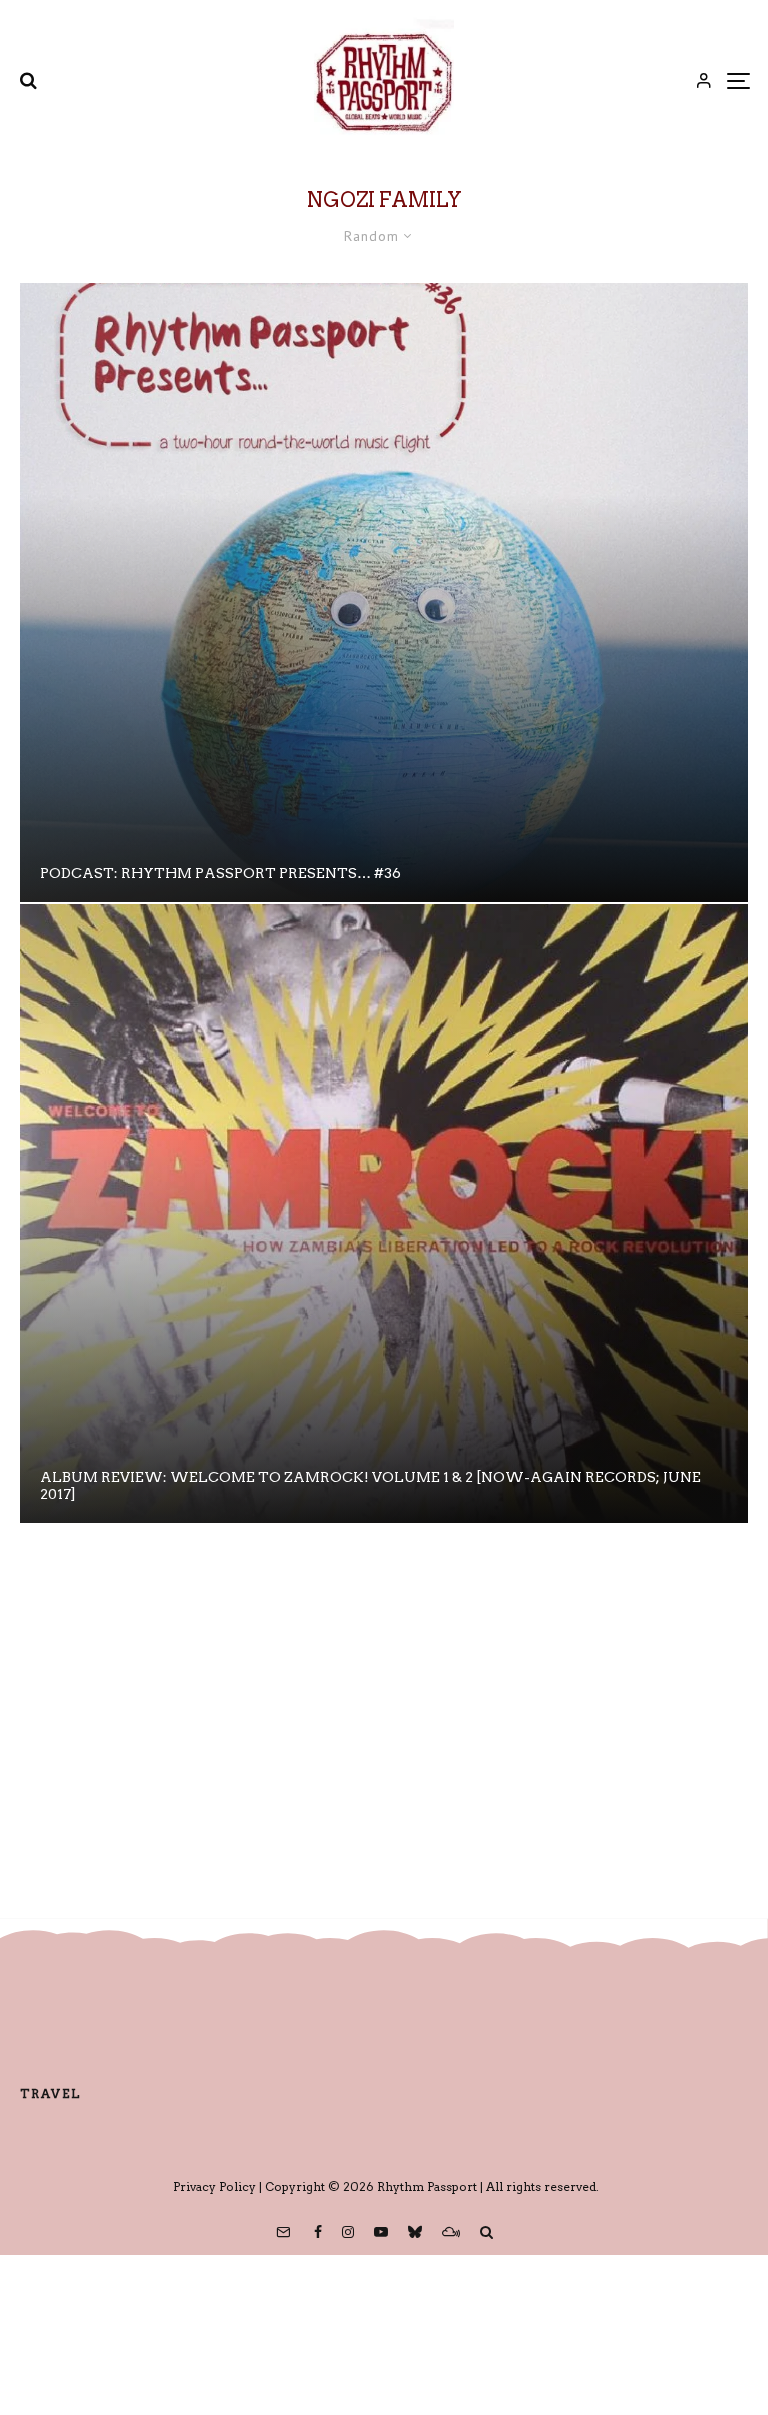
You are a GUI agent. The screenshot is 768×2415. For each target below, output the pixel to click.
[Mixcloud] (451, 2232)
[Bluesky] (415, 2232)
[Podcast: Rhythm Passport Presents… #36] (384, 592)
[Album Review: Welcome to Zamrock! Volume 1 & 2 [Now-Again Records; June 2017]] (384, 1213)
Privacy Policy (214, 2186)
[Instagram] (348, 2232)
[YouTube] (381, 2232)
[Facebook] (318, 2232)
